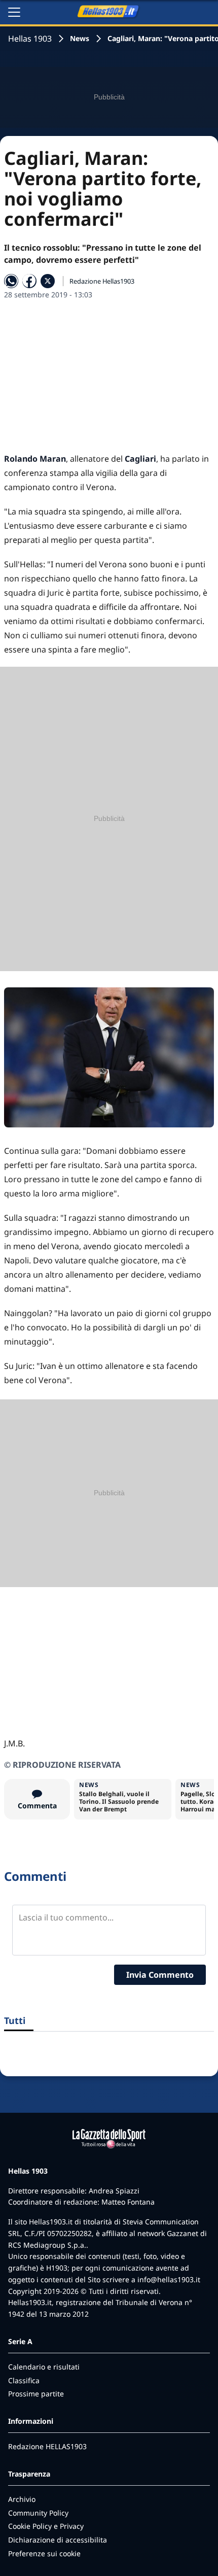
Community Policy (38, 2513)
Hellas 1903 (30, 39)
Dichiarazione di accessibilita (58, 2540)
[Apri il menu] (14, 12)
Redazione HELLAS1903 (47, 2446)
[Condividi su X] (48, 281)
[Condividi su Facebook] (29, 281)
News (80, 38)
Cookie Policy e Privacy (46, 2526)
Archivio (22, 2499)
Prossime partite (36, 2394)
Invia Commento (160, 1975)
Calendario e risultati (44, 2367)
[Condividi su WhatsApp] (11, 281)
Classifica (24, 2380)
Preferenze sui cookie (44, 2553)
